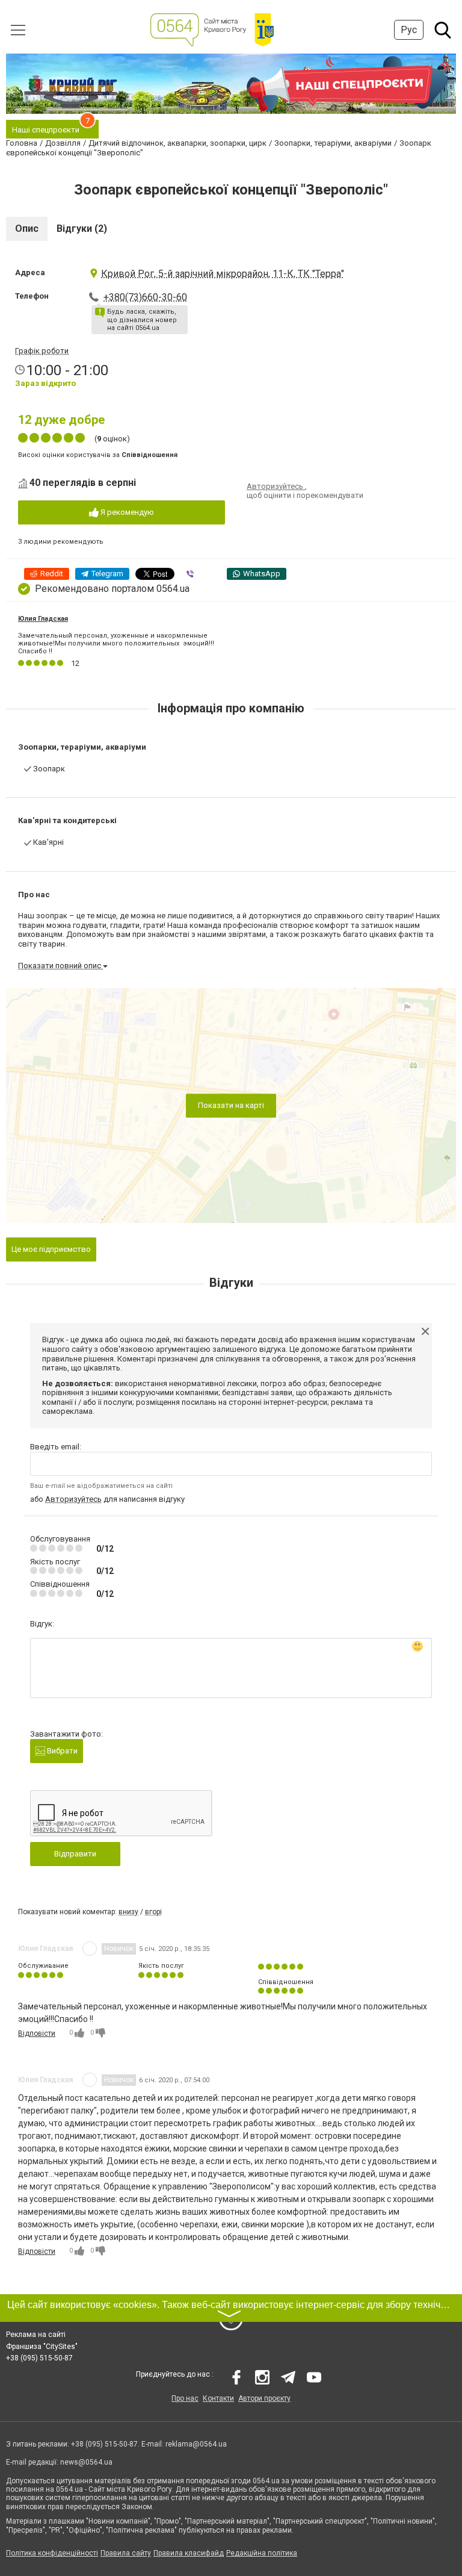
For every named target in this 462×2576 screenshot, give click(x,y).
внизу (128, 1912)
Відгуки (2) (82, 229)
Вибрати (61, 1751)
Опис (27, 229)
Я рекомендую (126, 512)
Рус (409, 30)
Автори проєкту (264, 2398)
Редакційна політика (262, 2553)
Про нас (185, 2398)
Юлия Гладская (43, 619)
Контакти (218, 2398)
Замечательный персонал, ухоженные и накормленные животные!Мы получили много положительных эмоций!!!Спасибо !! (116, 643)
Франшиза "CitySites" (42, 2347)
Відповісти (37, 2033)
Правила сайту (126, 2553)
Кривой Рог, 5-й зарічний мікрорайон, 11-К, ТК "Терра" (223, 274)
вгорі (153, 1912)
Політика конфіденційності (52, 2553)
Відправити (75, 1854)
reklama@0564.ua (196, 2444)
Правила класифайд (189, 2553)
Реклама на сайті (36, 2335)
